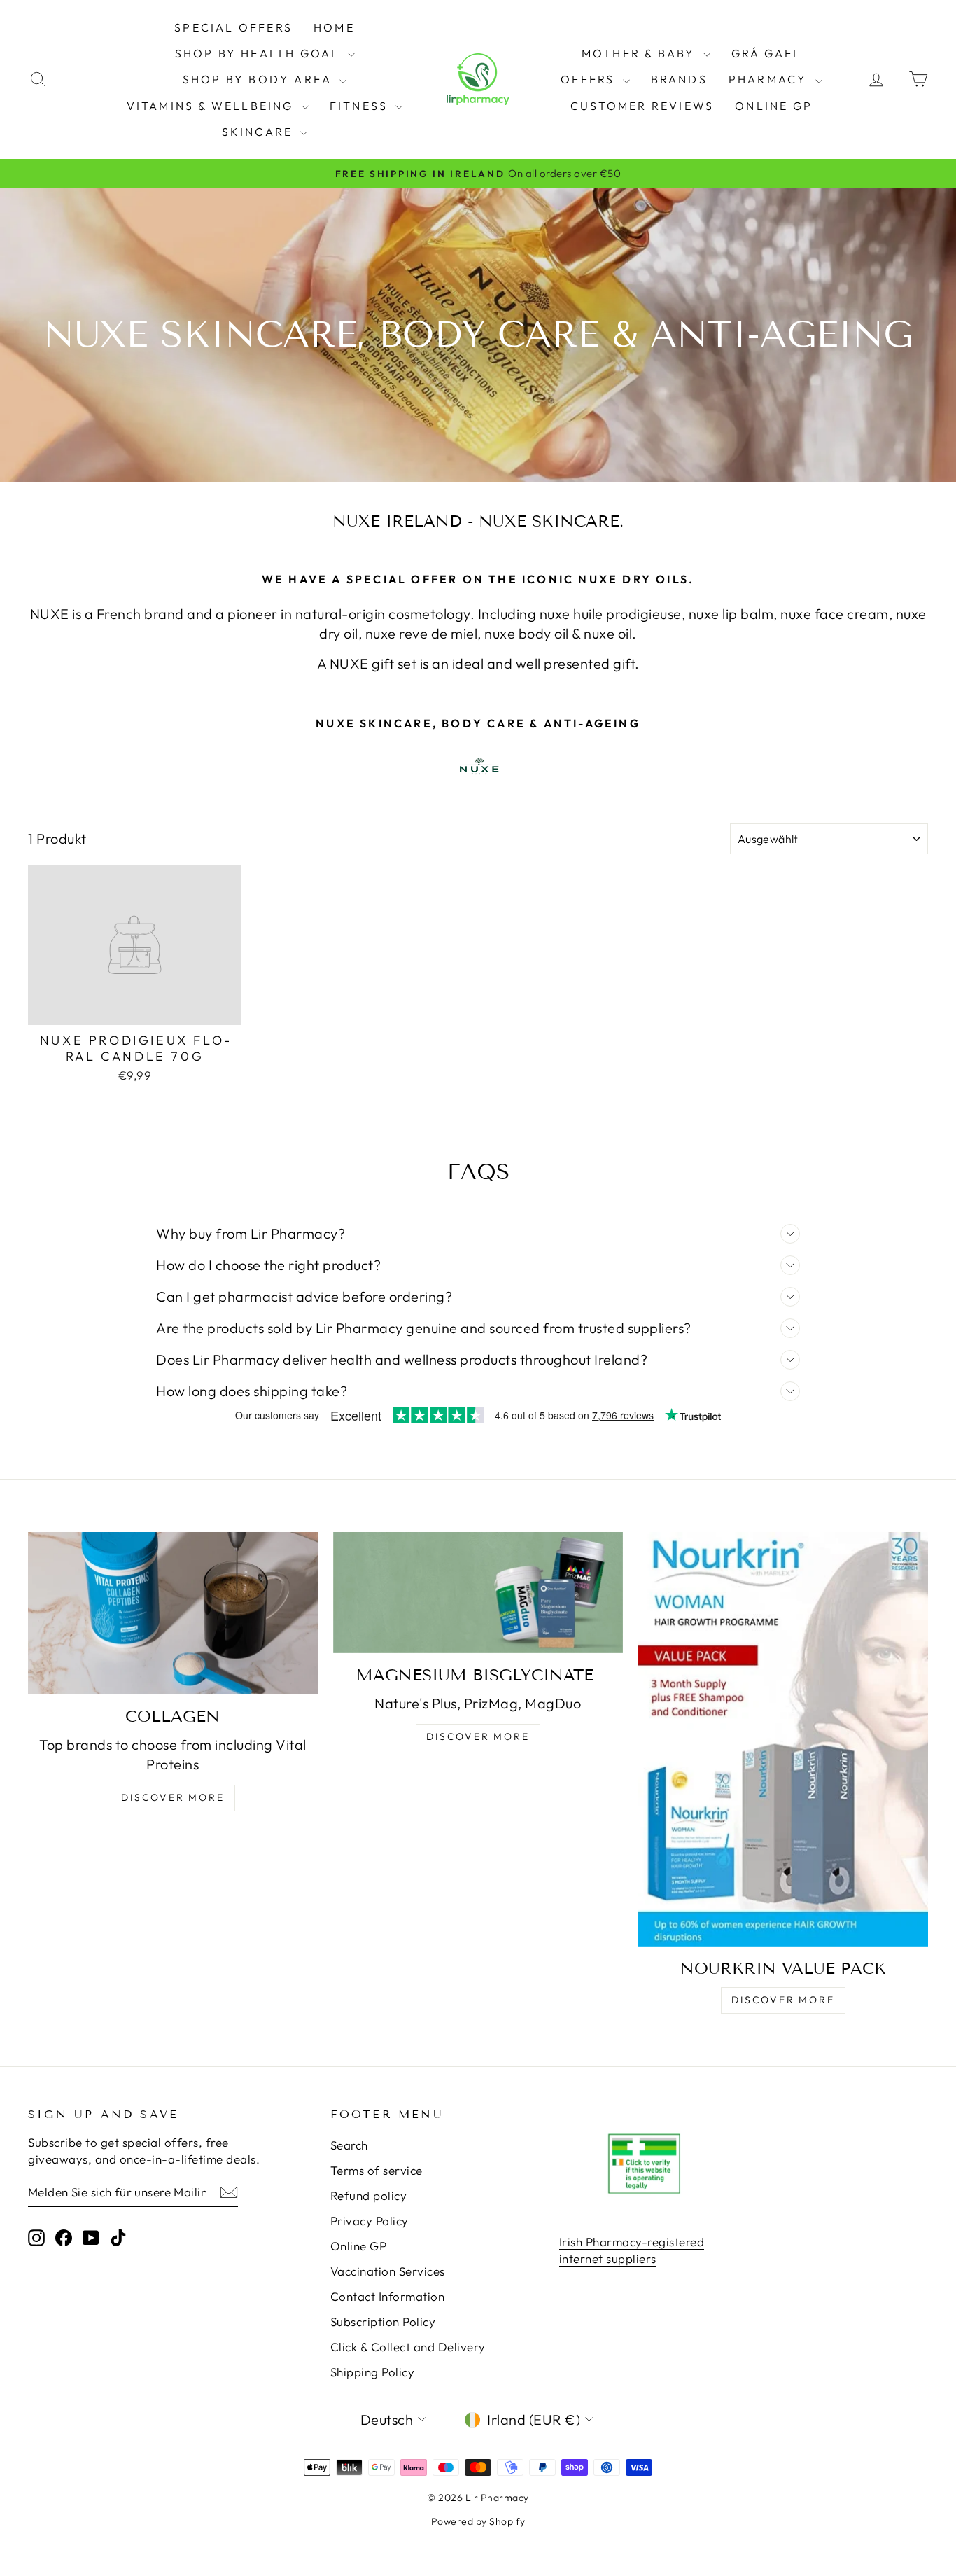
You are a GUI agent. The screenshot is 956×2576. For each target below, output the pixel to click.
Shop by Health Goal (260, 53)
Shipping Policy (373, 2372)
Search (349, 2145)
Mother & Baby (641, 53)
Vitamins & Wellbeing (212, 106)
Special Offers (233, 27)
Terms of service (377, 2170)
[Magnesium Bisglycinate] (478, 1592)
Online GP (774, 106)
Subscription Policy (383, 2321)
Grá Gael (767, 53)
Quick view (134, 1009)
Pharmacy (770, 79)
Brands (679, 79)
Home (334, 27)
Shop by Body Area (260, 79)
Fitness (361, 106)
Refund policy (369, 2195)
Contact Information (388, 2296)
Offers (590, 79)
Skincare (260, 132)
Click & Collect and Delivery (408, 2347)
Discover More (173, 1797)
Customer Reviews (642, 106)
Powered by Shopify (478, 2521)
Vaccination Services (388, 2271)
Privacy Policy (370, 2221)
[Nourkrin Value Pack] (783, 1739)
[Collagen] (173, 1613)
